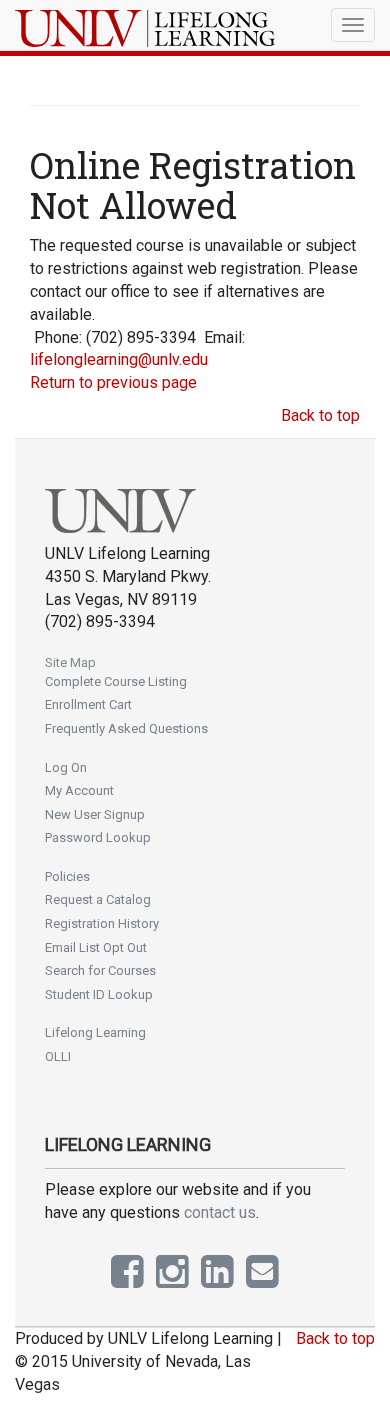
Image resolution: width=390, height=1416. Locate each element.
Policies (67, 876)
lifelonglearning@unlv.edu (119, 359)
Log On (66, 767)
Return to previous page (113, 382)
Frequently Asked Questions (126, 728)
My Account (79, 790)
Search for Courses (100, 970)
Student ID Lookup (99, 994)
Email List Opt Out (96, 947)
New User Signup (95, 814)
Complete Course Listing (116, 681)
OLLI (58, 1056)
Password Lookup (98, 837)
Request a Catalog (98, 899)
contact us (220, 1212)
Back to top (320, 415)
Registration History (102, 923)
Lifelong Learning (95, 1032)
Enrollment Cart (88, 704)
